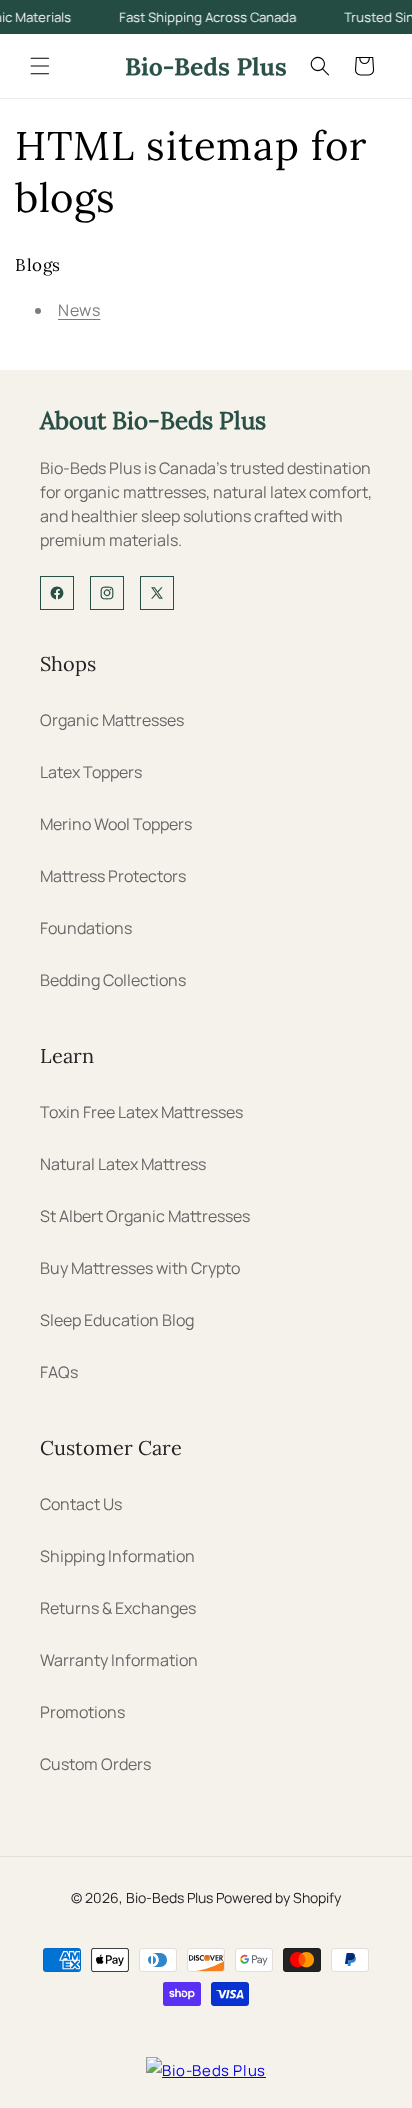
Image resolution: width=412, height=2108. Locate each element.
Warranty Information (119, 1660)
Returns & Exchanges (118, 1608)
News (79, 310)
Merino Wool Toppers (116, 824)
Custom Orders (95, 1764)
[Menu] (40, 66)
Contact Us (81, 1504)
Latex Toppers (91, 772)
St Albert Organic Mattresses (145, 1216)
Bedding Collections (113, 980)
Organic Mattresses (112, 720)
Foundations (86, 928)
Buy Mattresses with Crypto (140, 1268)
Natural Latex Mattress (123, 1164)
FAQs (59, 1372)
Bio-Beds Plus (169, 1897)
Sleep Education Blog (117, 1320)
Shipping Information (117, 1556)
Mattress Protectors (113, 876)
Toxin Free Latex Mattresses (141, 1112)
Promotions (82, 1712)
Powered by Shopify (278, 1897)
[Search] (320, 66)
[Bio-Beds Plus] (206, 2070)
